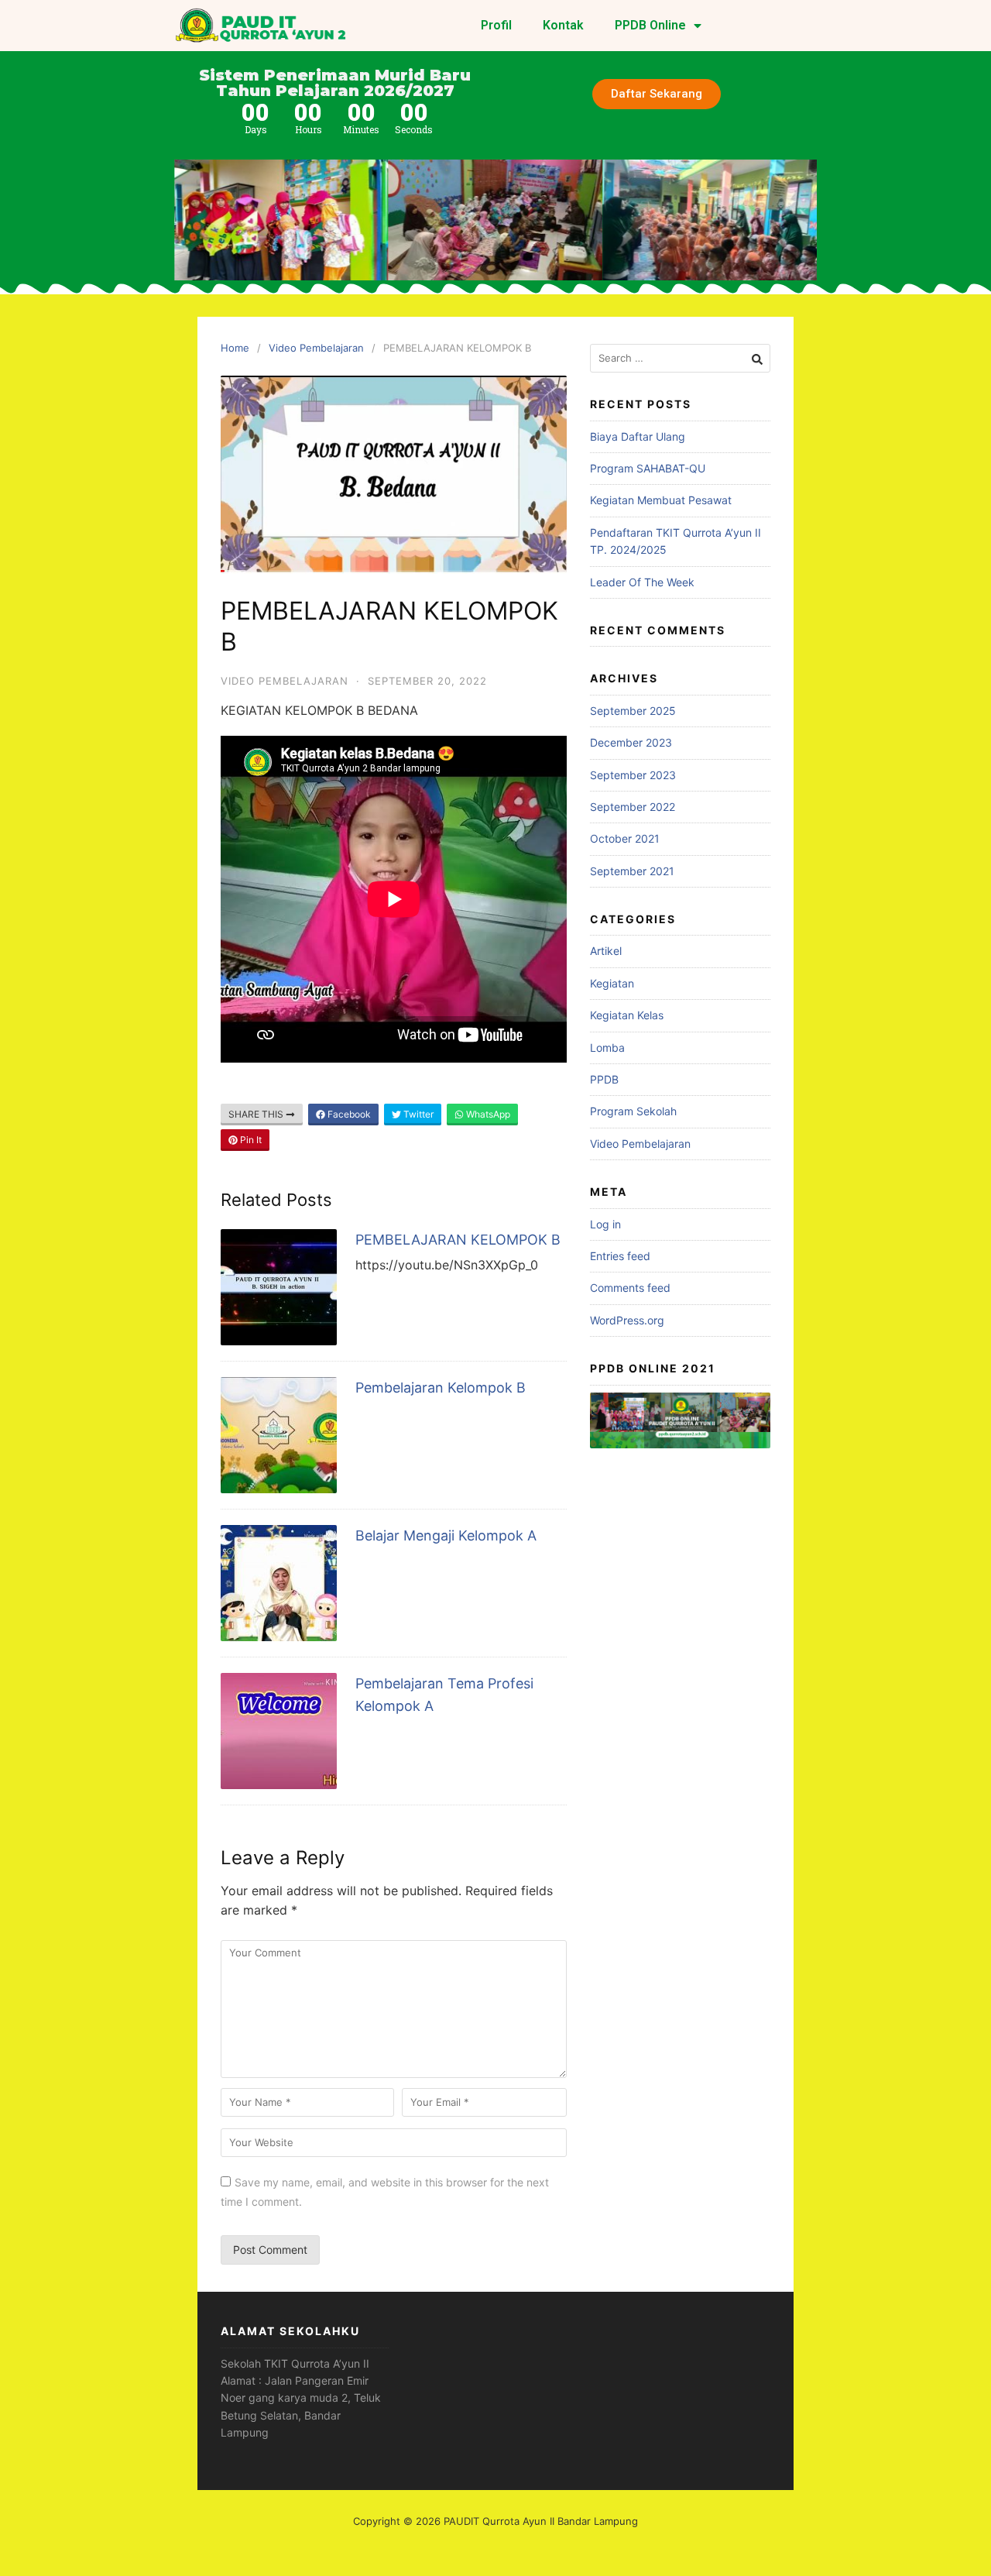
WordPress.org (627, 1320)
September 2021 (632, 871)
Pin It (250, 1140)
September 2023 (633, 775)
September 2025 (633, 711)
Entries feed (620, 1256)
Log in (605, 1224)
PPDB (604, 1079)
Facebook (348, 1114)
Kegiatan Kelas (627, 1015)
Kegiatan (612, 983)
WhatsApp (487, 1114)
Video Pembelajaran (316, 348)
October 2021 (625, 838)
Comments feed (630, 1288)
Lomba (607, 1048)
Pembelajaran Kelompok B (441, 1388)
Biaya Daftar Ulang (638, 436)
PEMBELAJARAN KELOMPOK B (458, 1240)
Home (235, 348)
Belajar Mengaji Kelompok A (446, 1535)
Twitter (417, 1114)
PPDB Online (650, 25)
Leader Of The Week (642, 582)
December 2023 (631, 742)
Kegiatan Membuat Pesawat (661, 500)
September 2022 (633, 807)
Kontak (563, 25)
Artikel (606, 951)
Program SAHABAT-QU (648, 468)
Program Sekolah (633, 1111)
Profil (496, 25)
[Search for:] (680, 358)
